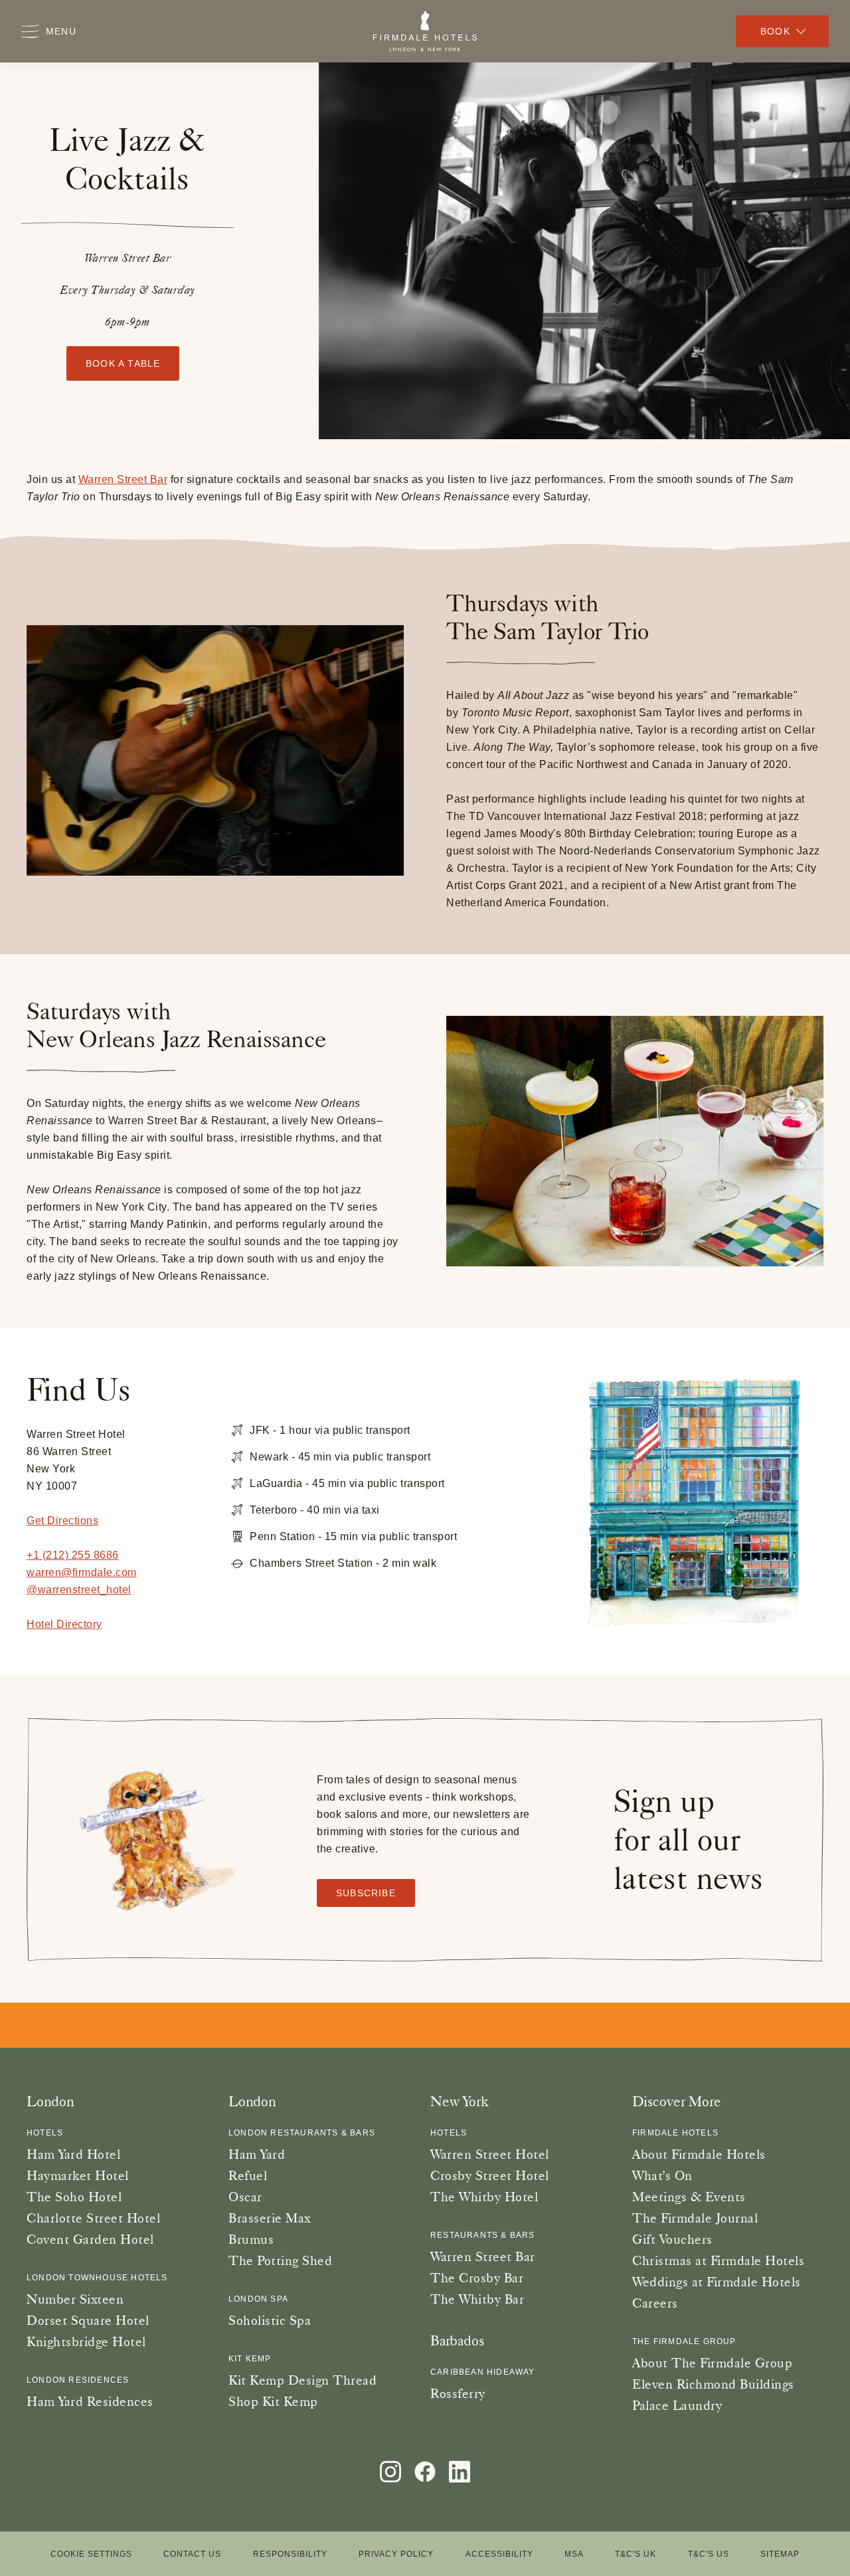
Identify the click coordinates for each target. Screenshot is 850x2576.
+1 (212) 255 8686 (73, 1555)
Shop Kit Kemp (273, 2401)
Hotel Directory (64, 1624)
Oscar (245, 2197)
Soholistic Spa (270, 2320)
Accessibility (499, 2554)
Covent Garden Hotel (90, 2239)
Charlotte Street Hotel (93, 2218)
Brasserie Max (270, 2218)
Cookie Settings (91, 2554)
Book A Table (123, 363)
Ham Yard (257, 2154)
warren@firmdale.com (82, 1572)
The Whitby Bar (477, 2299)
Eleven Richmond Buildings (713, 2384)
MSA (574, 2554)
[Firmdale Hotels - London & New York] (425, 31)
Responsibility (290, 2554)
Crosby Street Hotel (490, 2175)
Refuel (248, 2175)
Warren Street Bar (123, 479)
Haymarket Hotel (78, 2175)
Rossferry (458, 2393)
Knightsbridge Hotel (86, 2341)
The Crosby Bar (477, 2278)
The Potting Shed (280, 2260)
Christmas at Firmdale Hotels (718, 2260)
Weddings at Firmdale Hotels (717, 2282)
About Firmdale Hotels (699, 2154)
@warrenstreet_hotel (79, 1590)
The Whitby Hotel (484, 2197)
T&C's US (709, 2554)
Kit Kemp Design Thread (302, 2380)
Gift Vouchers (672, 2239)
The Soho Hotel (74, 2197)
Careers (655, 2303)
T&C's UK (636, 2554)
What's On (662, 2175)
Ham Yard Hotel (73, 2154)
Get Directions (62, 1521)
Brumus (251, 2239)
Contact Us (192, 2554)
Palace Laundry (677, 2405)
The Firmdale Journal (695, 2218)
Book (775, 31)
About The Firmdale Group (712, 2363)
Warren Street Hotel (490, 2154)
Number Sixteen (75, 2299)
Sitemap (780, 2554)
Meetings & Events (689, 2197)
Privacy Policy (396, 2554)
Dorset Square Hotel (88, 2320)
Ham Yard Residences (90, 2401)
